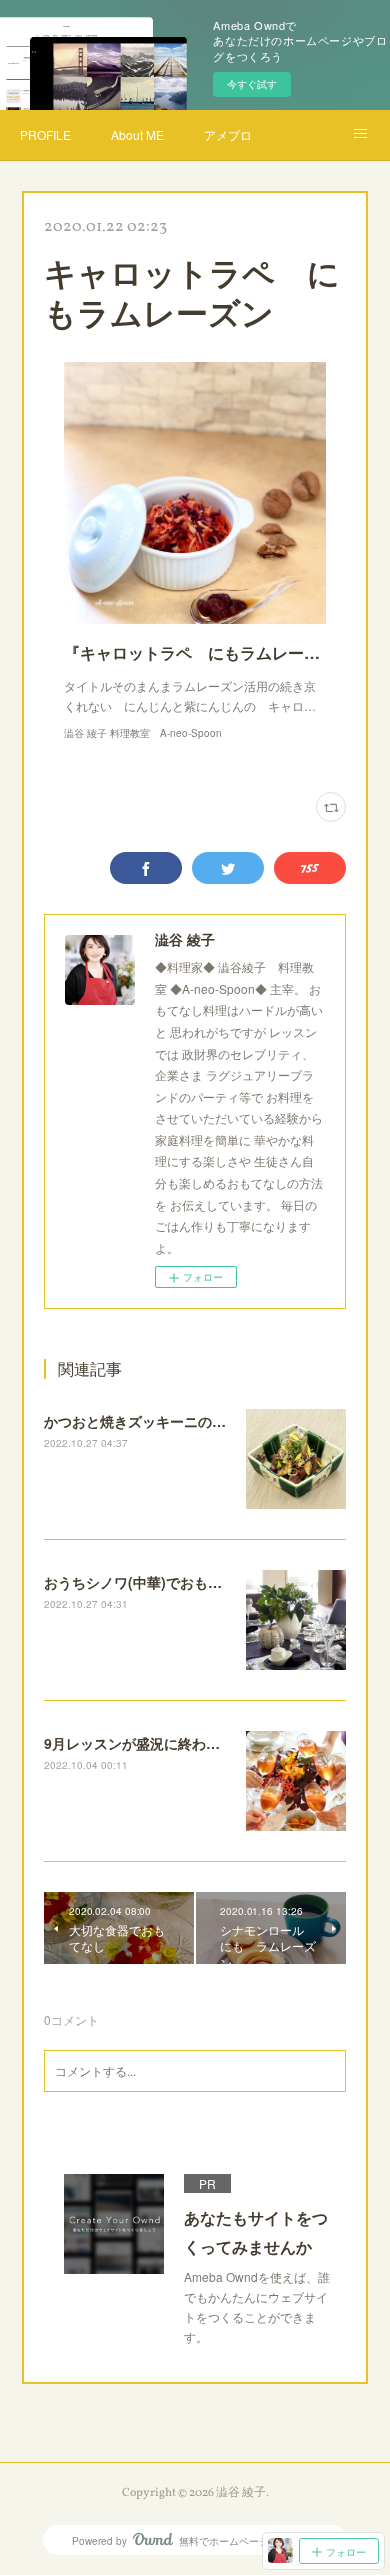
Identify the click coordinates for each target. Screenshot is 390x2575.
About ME (137, 134)
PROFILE (45, 134)
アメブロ (228, 134)
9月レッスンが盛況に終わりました (153, 1743)
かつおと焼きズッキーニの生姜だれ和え (170, 1421)
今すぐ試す (252, 84)
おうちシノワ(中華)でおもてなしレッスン (175, 1582)
